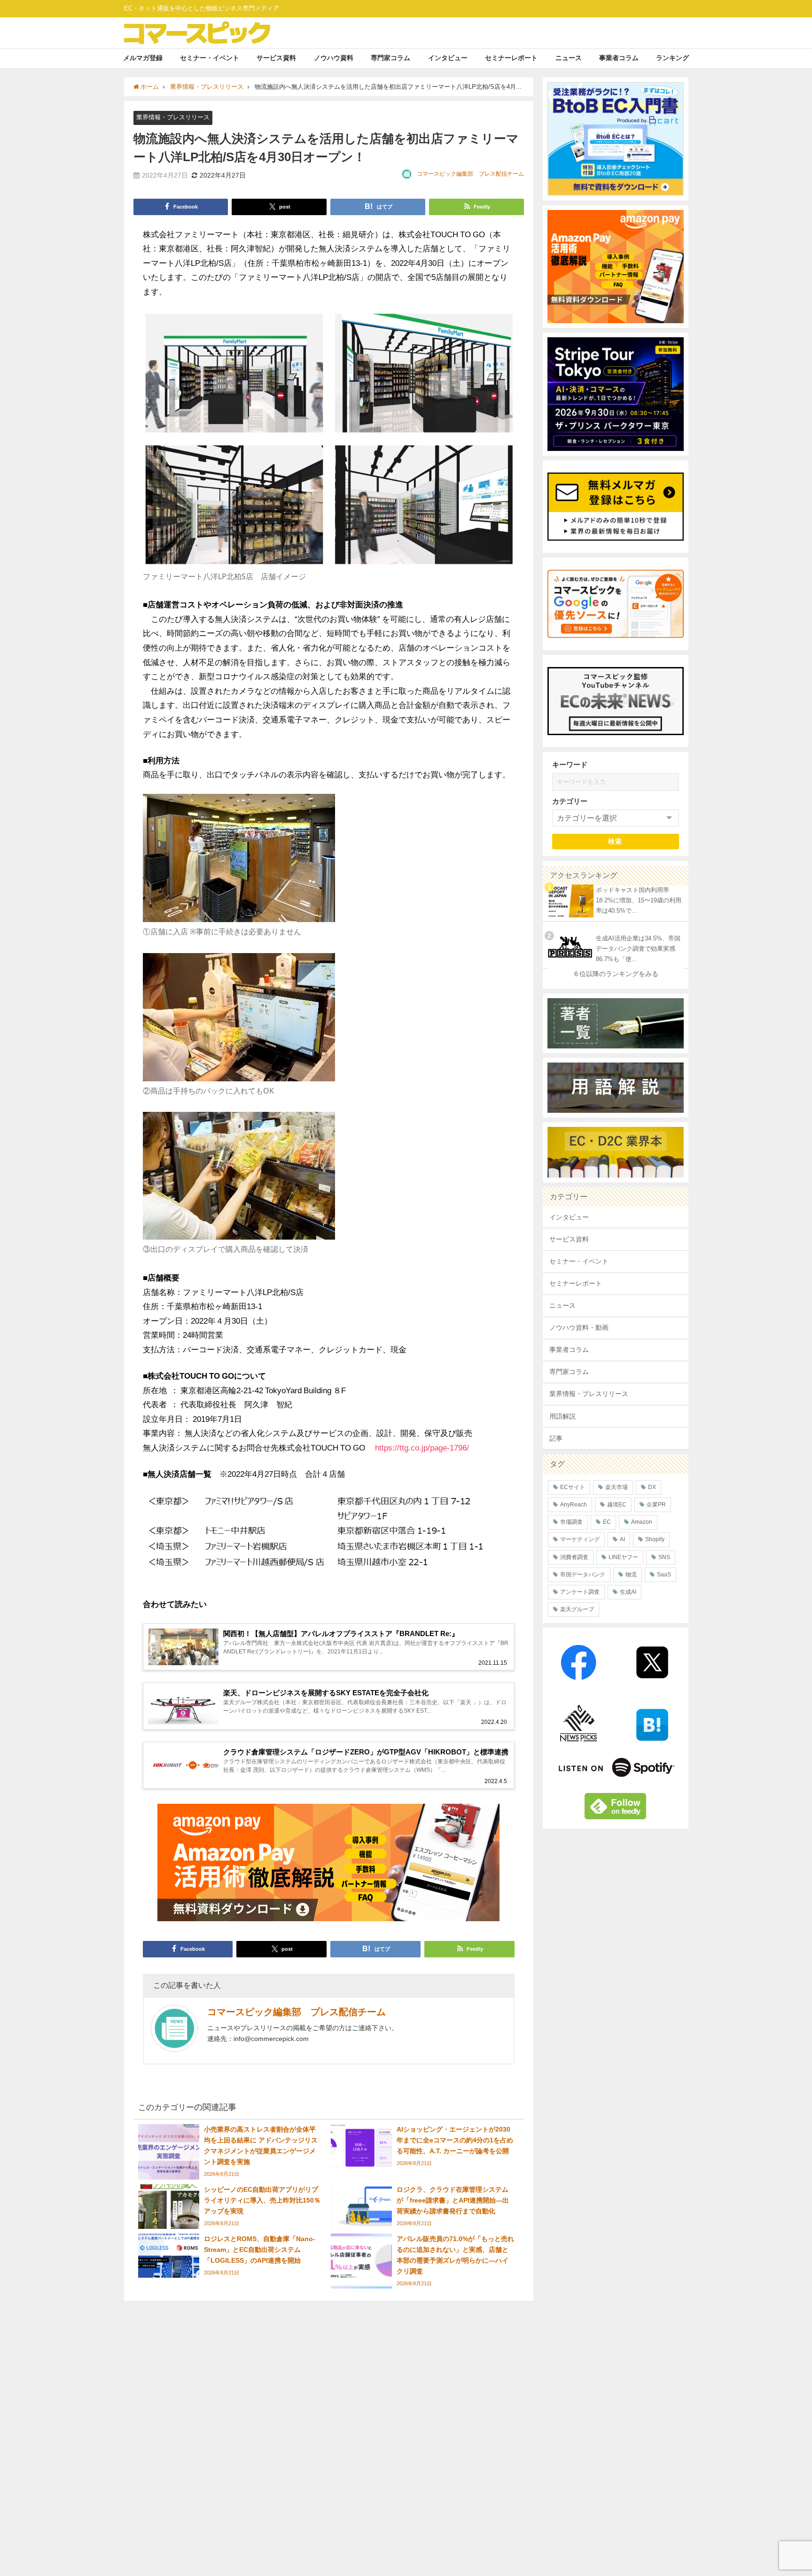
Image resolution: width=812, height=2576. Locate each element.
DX (652, 1487)
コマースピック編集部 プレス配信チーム (470, 174)
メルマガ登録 (143, 58)
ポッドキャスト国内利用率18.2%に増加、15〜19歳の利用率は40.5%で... (639, 900)
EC (607, 1522)
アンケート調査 (580, 1592)
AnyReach (574, 1505)
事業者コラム (619, 58)
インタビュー (448, 58)
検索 (615, 841)
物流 (631, 1575)
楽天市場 (617, 1487)
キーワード (570, 764)
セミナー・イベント (210, 58)
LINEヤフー (623, 1557)
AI (622, 1539)
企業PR (656, 1505)
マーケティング (580, 1539)
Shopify (655, 1539)
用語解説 (562, 1416)
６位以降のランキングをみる (616, 974)
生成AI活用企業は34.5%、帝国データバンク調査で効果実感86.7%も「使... (638, 949)
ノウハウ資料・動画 (579, 1327)
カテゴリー (570, 801)
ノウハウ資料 (334, 58)
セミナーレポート (511, 58)
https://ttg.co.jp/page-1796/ (422, 1447)
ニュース (569, 58)
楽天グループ (577, 1609)
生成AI (628, 1592)
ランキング (672, 58)
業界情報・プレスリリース (173, 117)
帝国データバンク (583, 1575)
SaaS (664, 1575)
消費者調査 (574, 1557)
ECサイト (573, 1487)
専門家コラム (390, 58)
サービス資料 (276, 58)
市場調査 (571, 1522)
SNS (664, 1557)
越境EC (617, 1505)
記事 (556, 1438)
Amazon (642, 1522)
